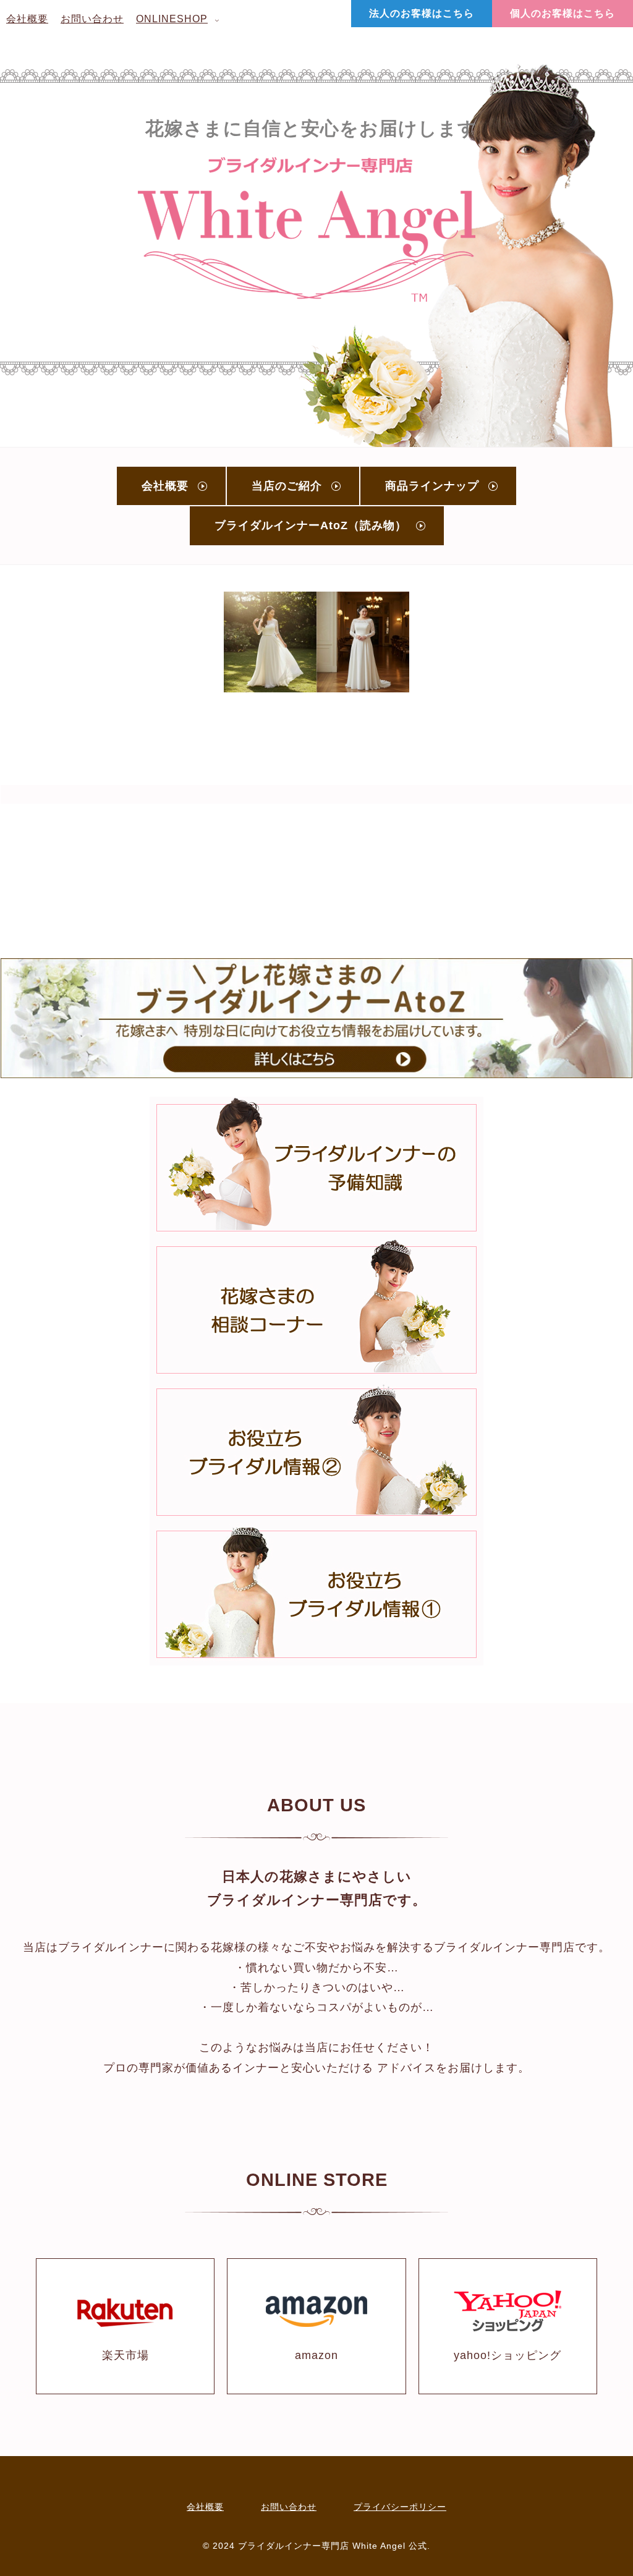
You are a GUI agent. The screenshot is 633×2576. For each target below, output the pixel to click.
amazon (316, 2355)
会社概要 (165, 486)
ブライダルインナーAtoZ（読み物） (311, 525)
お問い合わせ (289, 2507)
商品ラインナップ (432, 486)
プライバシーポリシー (400, 2507)
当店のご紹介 (287, 486)
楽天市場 (125, 2355)
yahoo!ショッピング (508, 2355)
